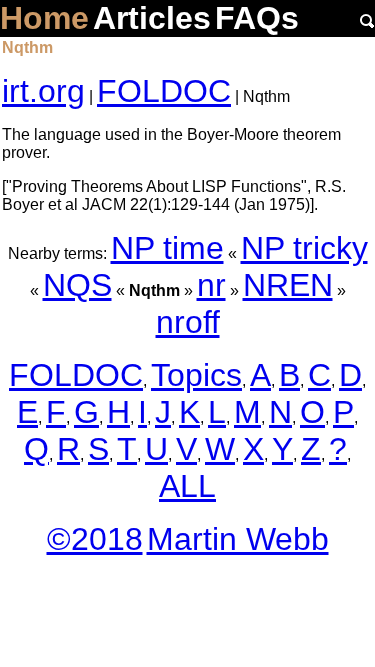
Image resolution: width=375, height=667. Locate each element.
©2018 (95, 539)
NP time (167, 248)
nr (211, 285)
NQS (77, 285)
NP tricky (304, 248)
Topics (196, 375)
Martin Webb (238, 539)
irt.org (43, 91)
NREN (288, 285)
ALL (187, 486)
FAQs (257, 18)
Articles (152, 18)
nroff (188, 322)
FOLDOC (164, 91)
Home (44, 18)
